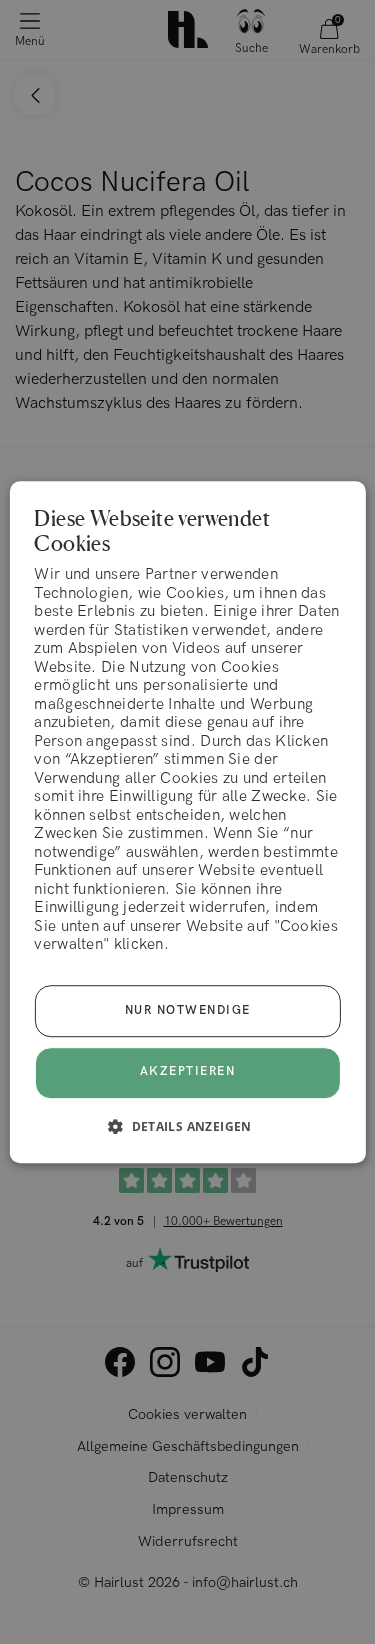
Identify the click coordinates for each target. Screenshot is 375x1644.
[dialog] (187, 822)
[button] (187, 1126)
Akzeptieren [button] (188, 1072)
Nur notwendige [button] (188, 1010)
